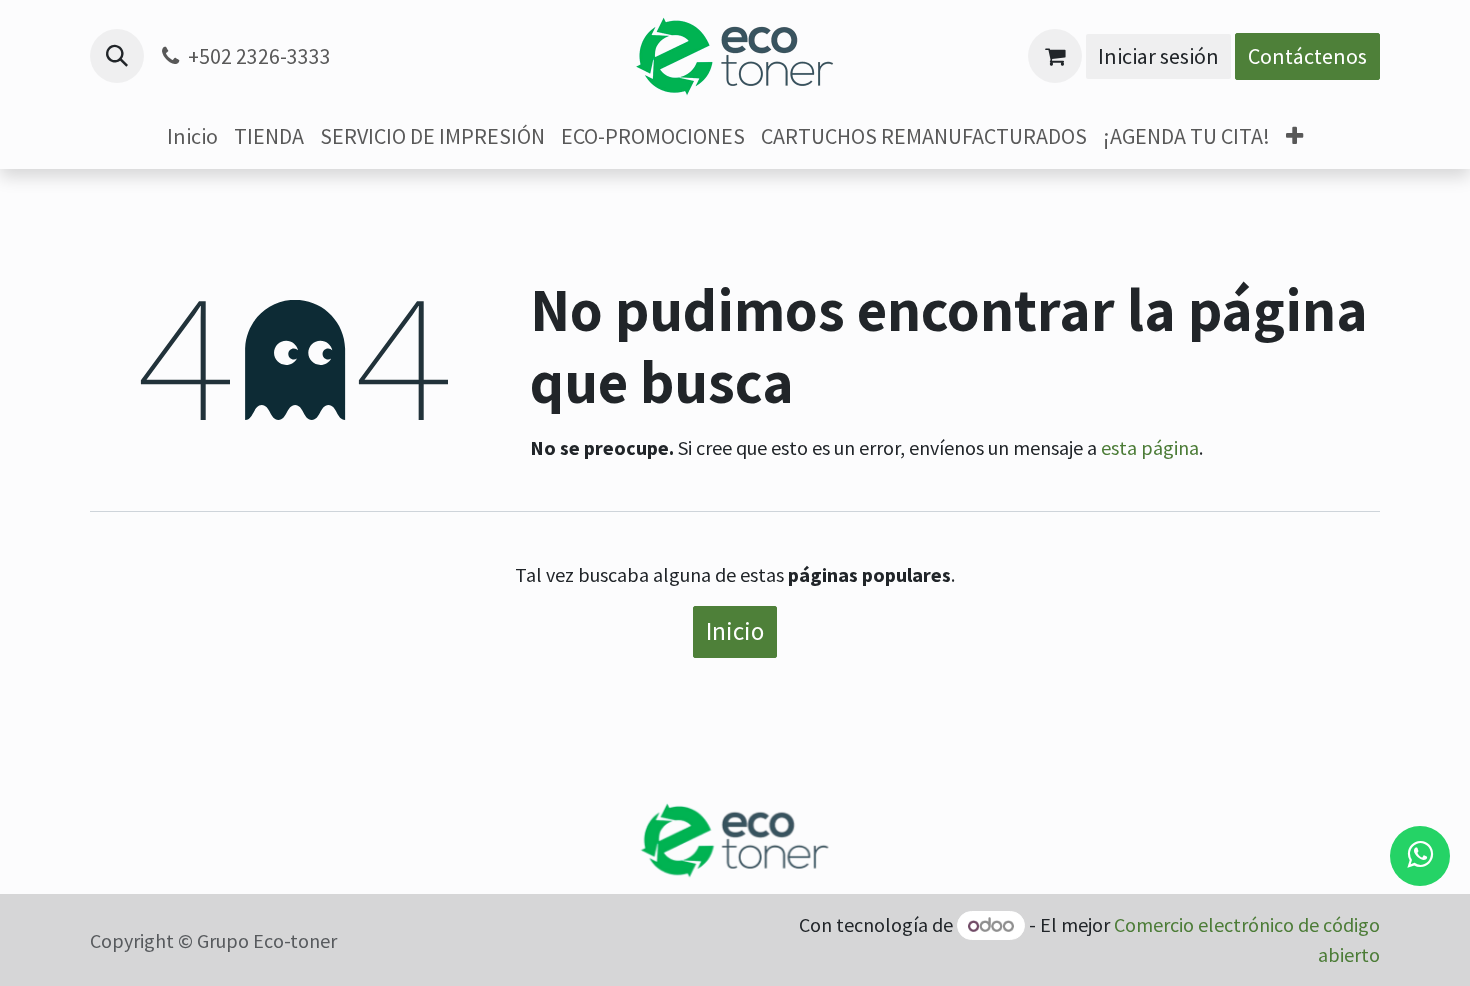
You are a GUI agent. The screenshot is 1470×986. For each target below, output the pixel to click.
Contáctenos (1307, 56)
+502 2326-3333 (259, 56)
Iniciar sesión (1158, 56)
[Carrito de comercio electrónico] (1055, 56)
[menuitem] (192, 136)
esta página (1150, 447)
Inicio (735, 631)
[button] (117, 56)
